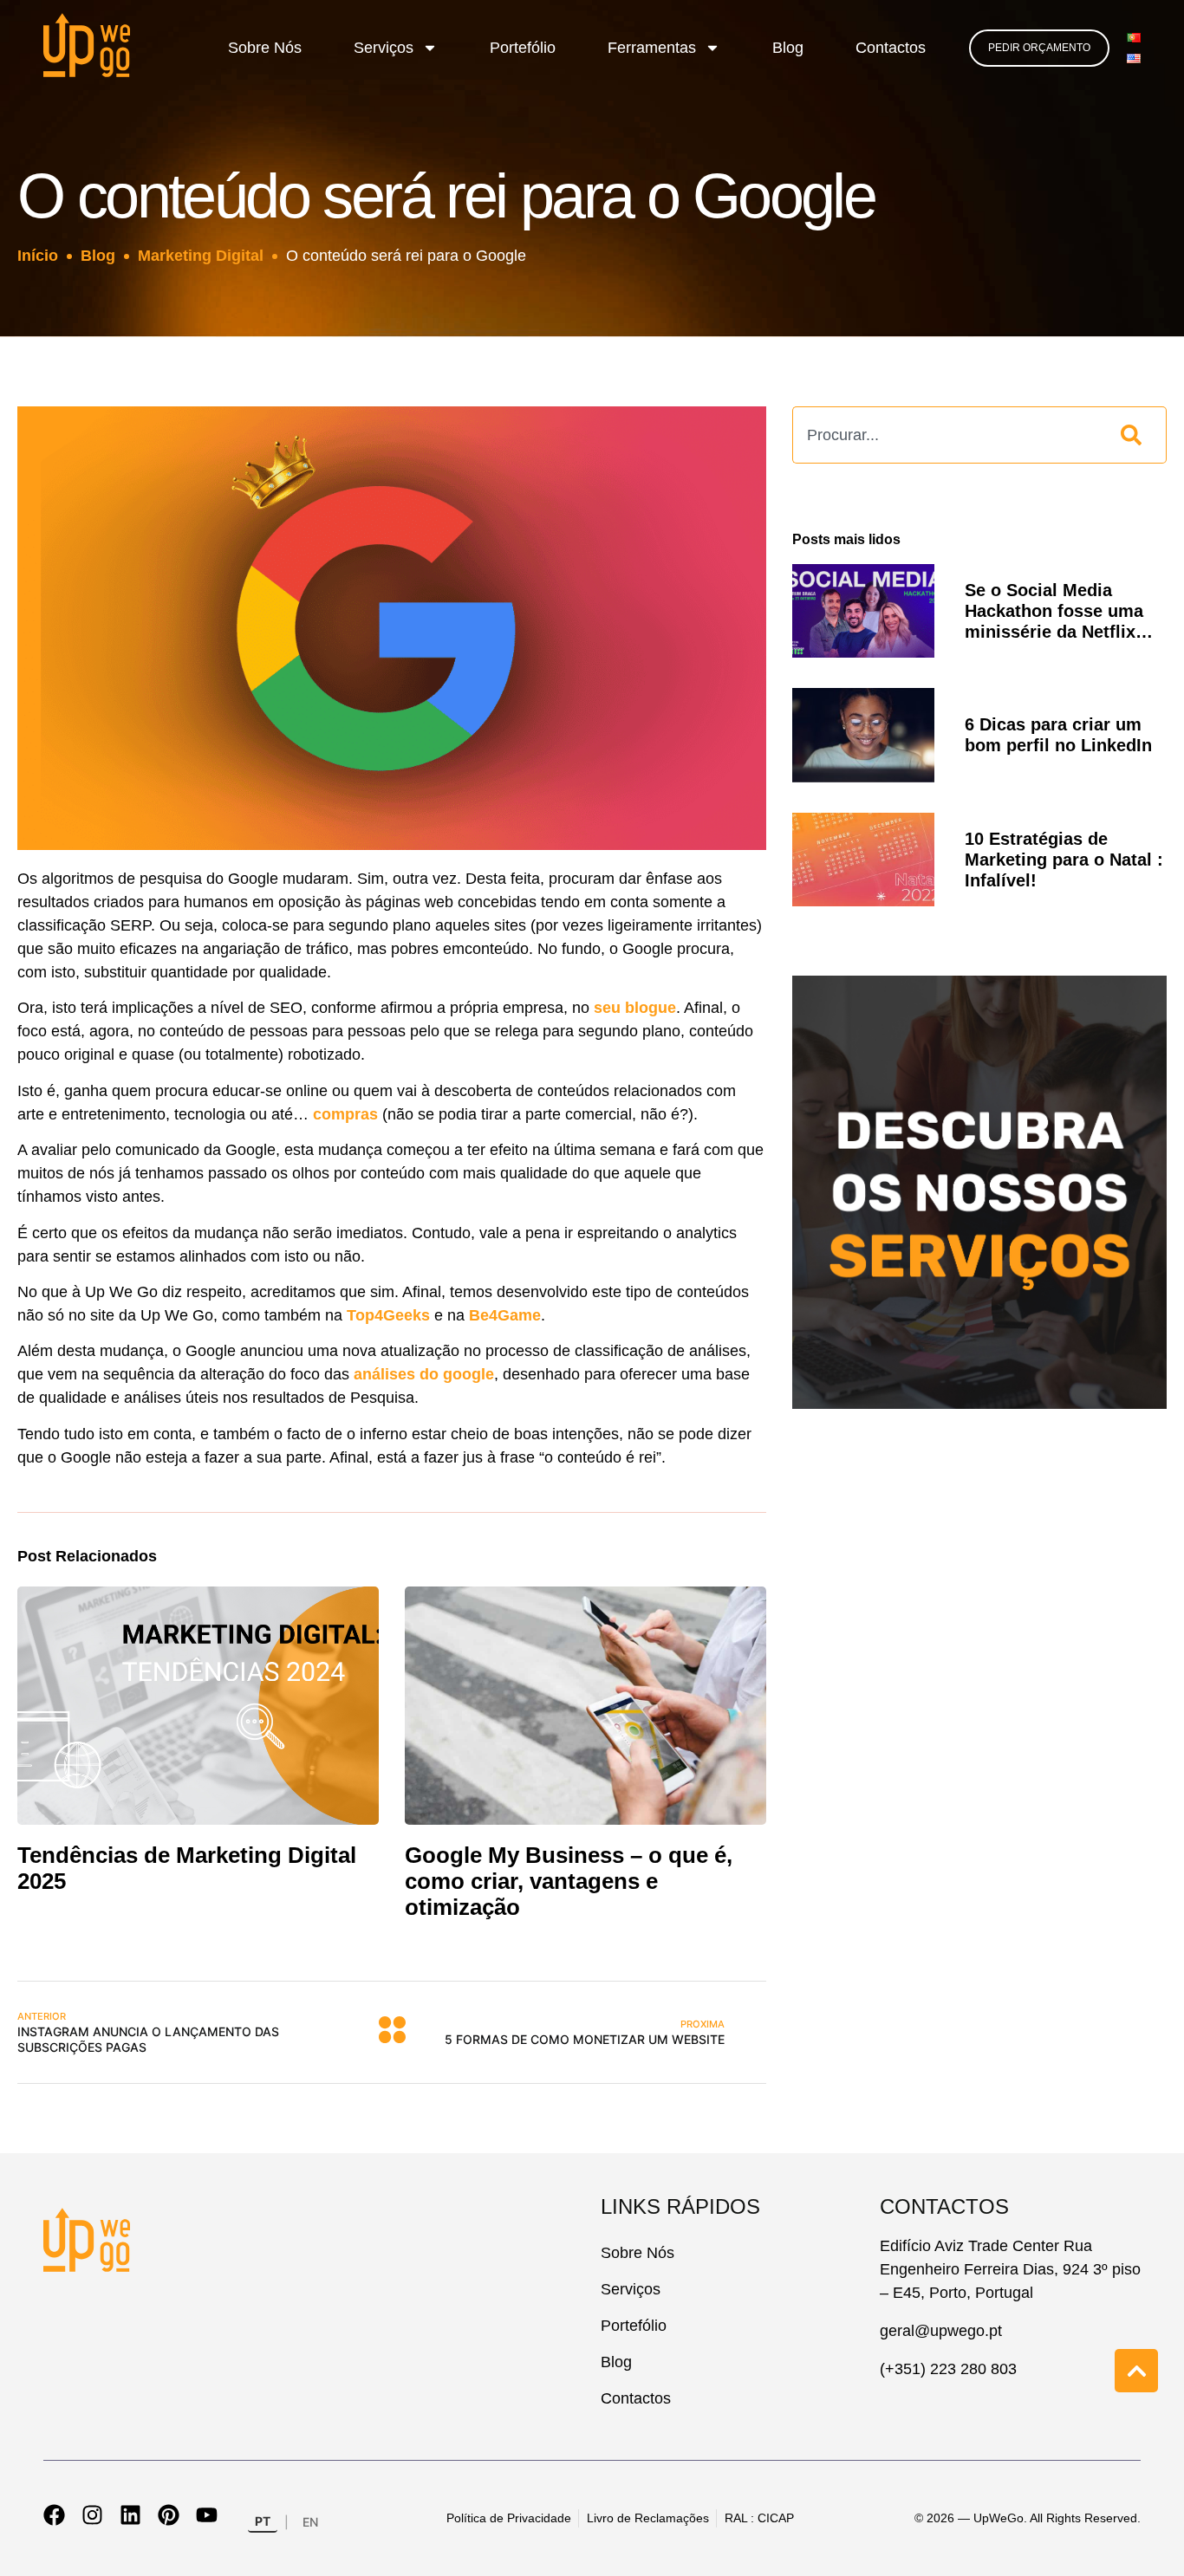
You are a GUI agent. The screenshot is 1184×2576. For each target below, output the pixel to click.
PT (263, 2521)
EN (310, 2522)
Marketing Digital (201, 256)
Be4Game (505, 1315)
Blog (788, 48)
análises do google (424, 1374)
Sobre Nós (265, 48)
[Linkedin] (130, 2515)
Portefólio (523, 48)
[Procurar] (1135, 435)
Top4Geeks (390, 1315)
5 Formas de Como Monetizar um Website (585, 2032)
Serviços (384, 48)
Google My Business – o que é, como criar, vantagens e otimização (569, 1881)
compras (345, 1114)
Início (38, 256)
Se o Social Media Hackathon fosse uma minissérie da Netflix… (1059, 611)
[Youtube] (207, 2515)
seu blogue (635, 1008)
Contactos (891, 48)
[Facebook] (54, 2515)
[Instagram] (92, 2515)
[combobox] (948, 435)
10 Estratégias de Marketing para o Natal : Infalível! (1064, 860)
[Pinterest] (169, 2515)
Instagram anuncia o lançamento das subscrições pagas (148, 2032)
